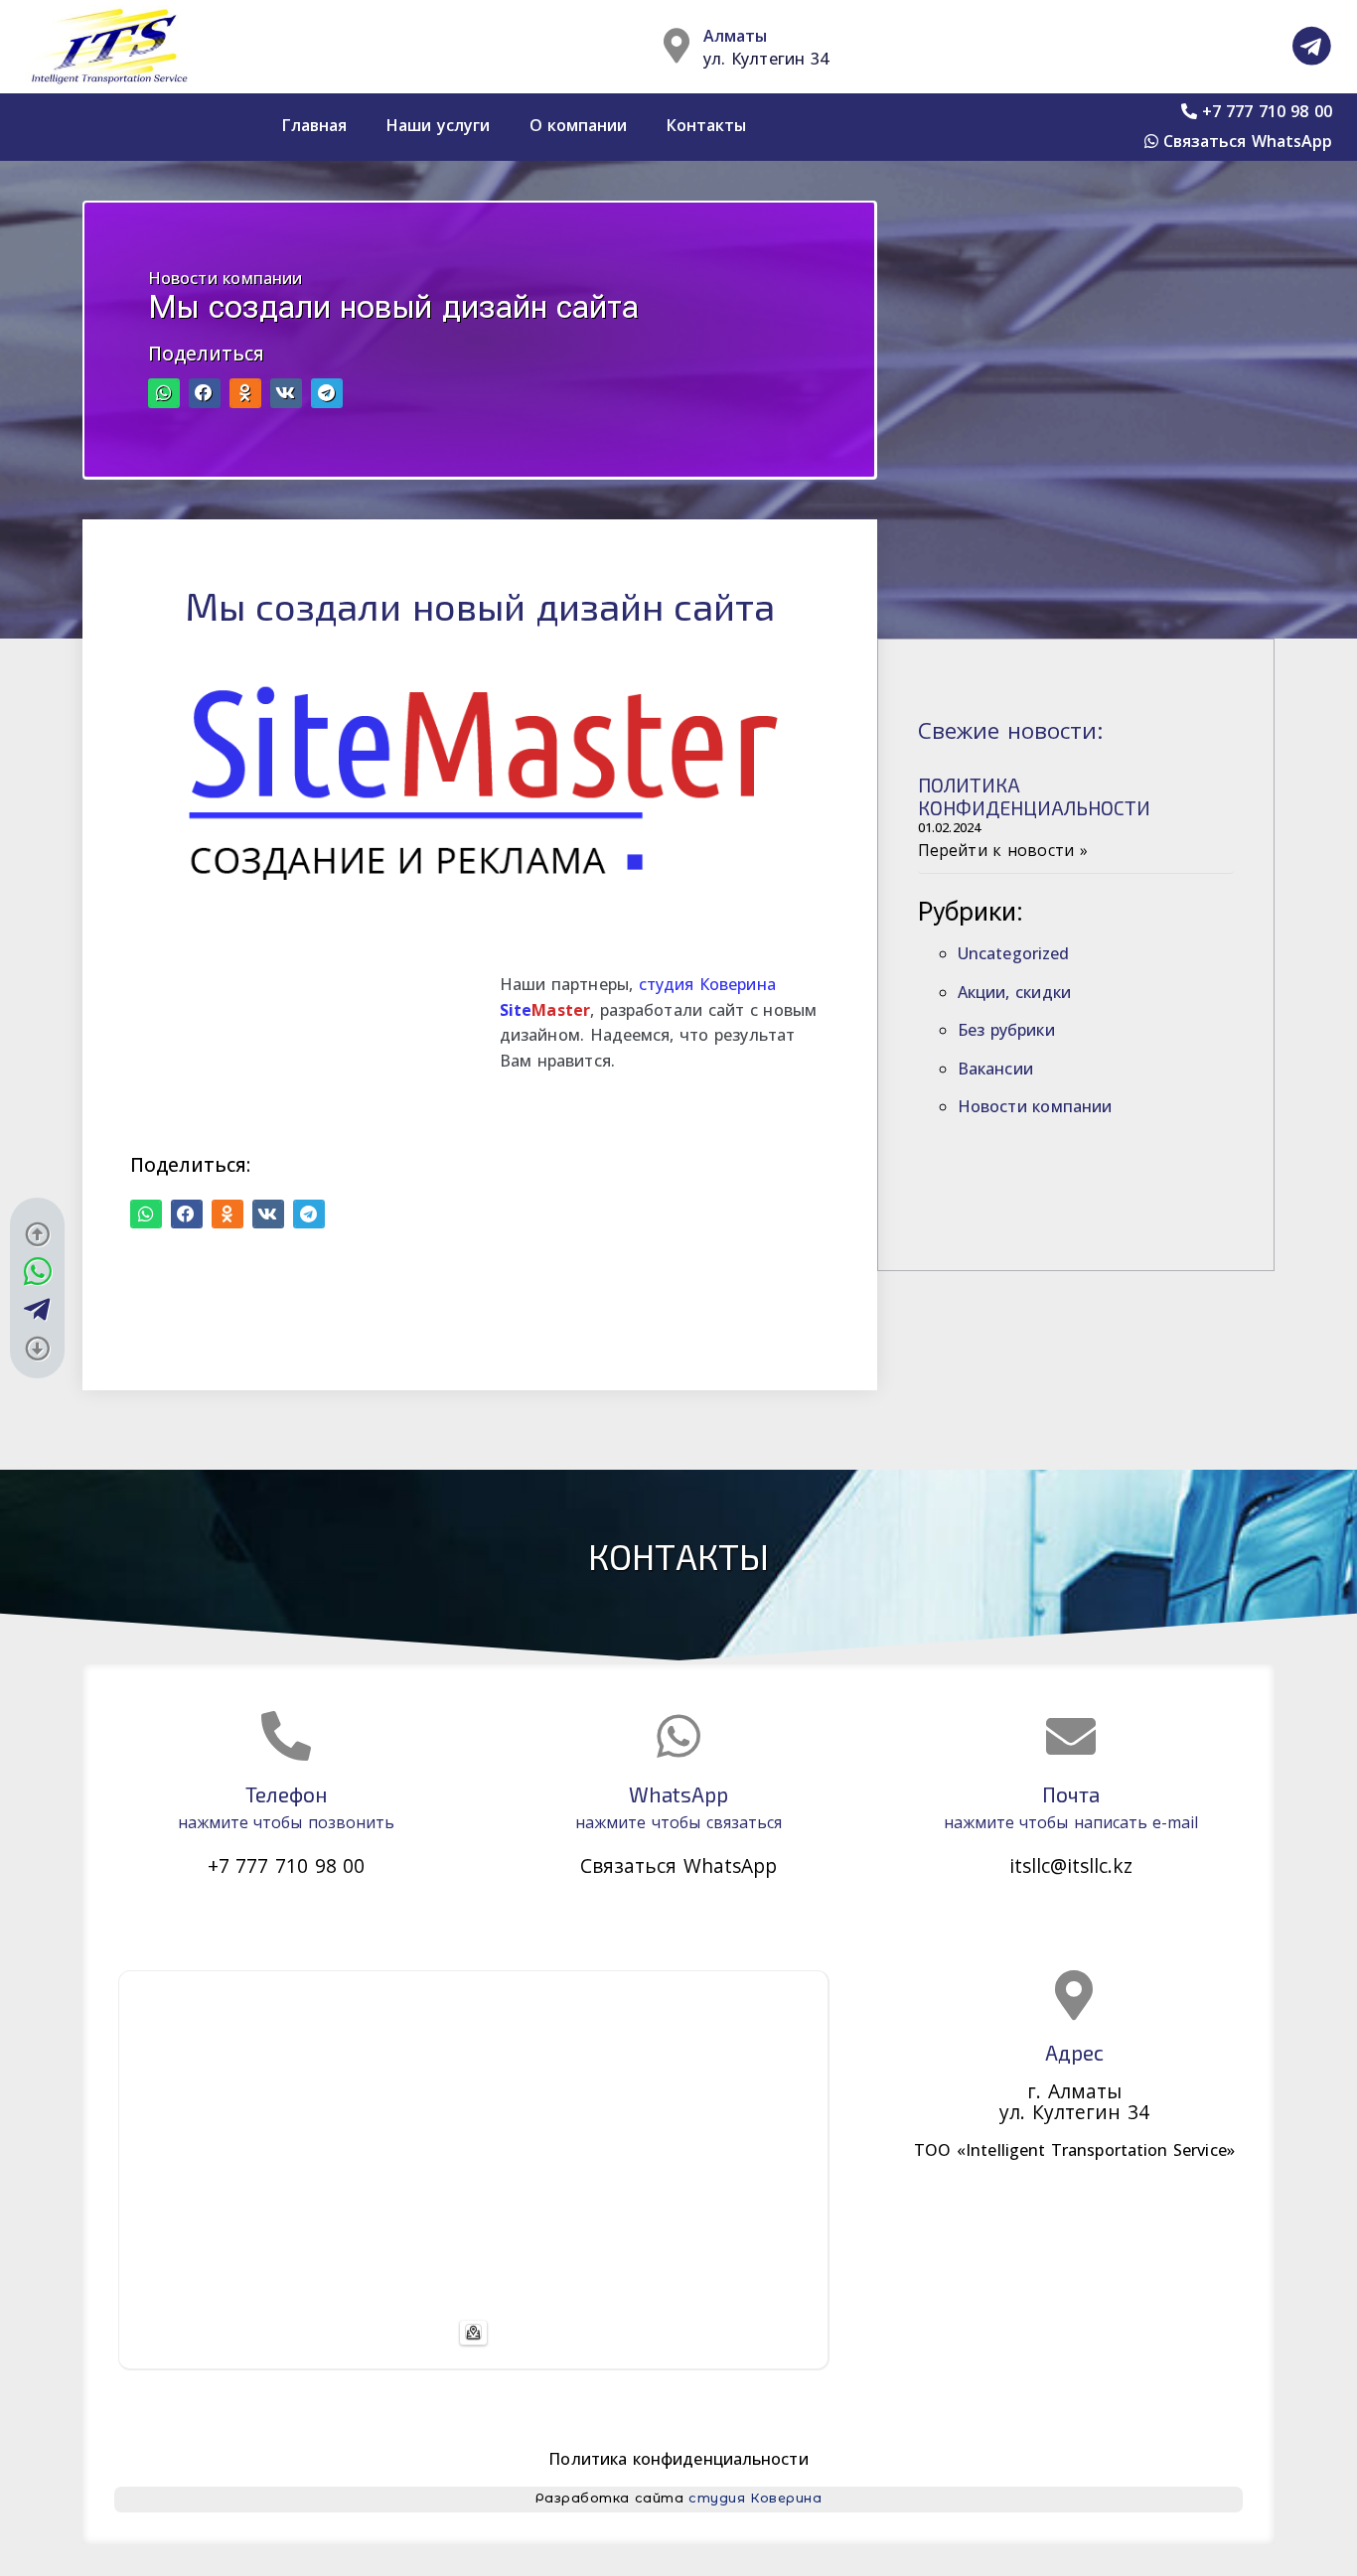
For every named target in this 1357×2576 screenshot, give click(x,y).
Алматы (735, 36)
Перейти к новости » (1003, 850)
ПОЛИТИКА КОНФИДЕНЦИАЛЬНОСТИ (1034, 796)
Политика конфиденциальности (678, 2459)
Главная (314, 125)
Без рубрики (1006, 1030)
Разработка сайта (679, 2498)
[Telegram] (1312, 46)
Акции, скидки (1014, 992)
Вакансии (995, 1069)
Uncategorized (1013, 953)
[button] (164, 393)
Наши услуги (438, 125)
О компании (579, 125)
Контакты (706, 125)
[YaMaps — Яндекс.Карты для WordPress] (473, 2333)
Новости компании (225, 278)
